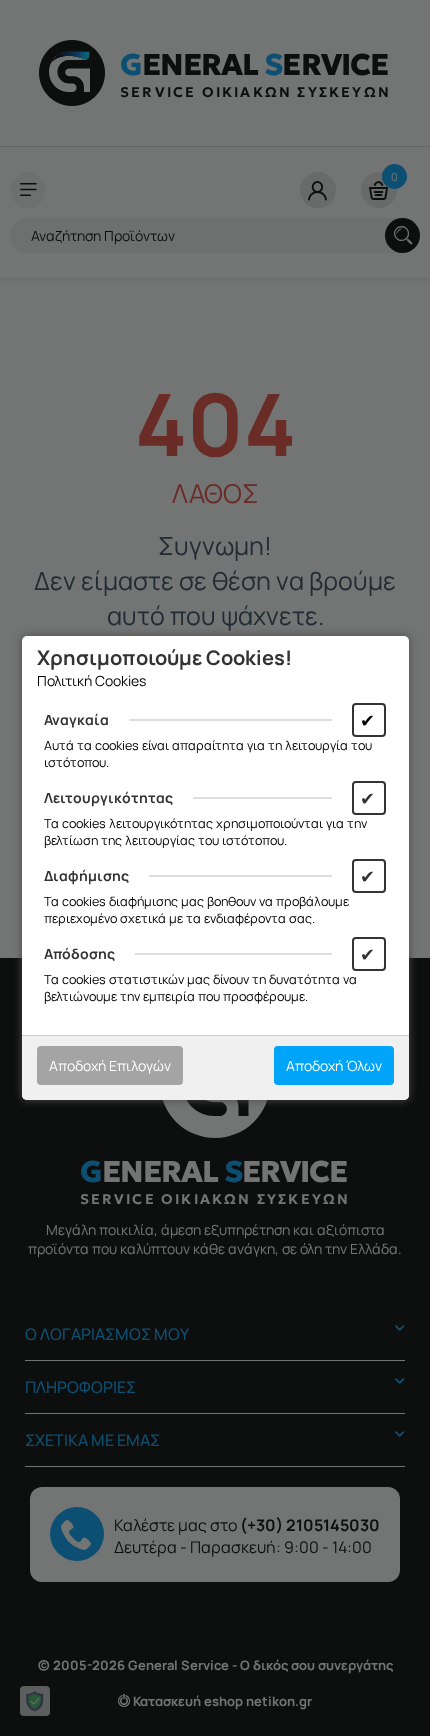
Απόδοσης (79, 953)
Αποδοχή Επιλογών (110, 1065)
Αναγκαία (76, 719)
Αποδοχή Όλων (334, 1065)
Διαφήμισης (86, 875)
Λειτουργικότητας (108, 797)
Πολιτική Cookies (91, 680)
